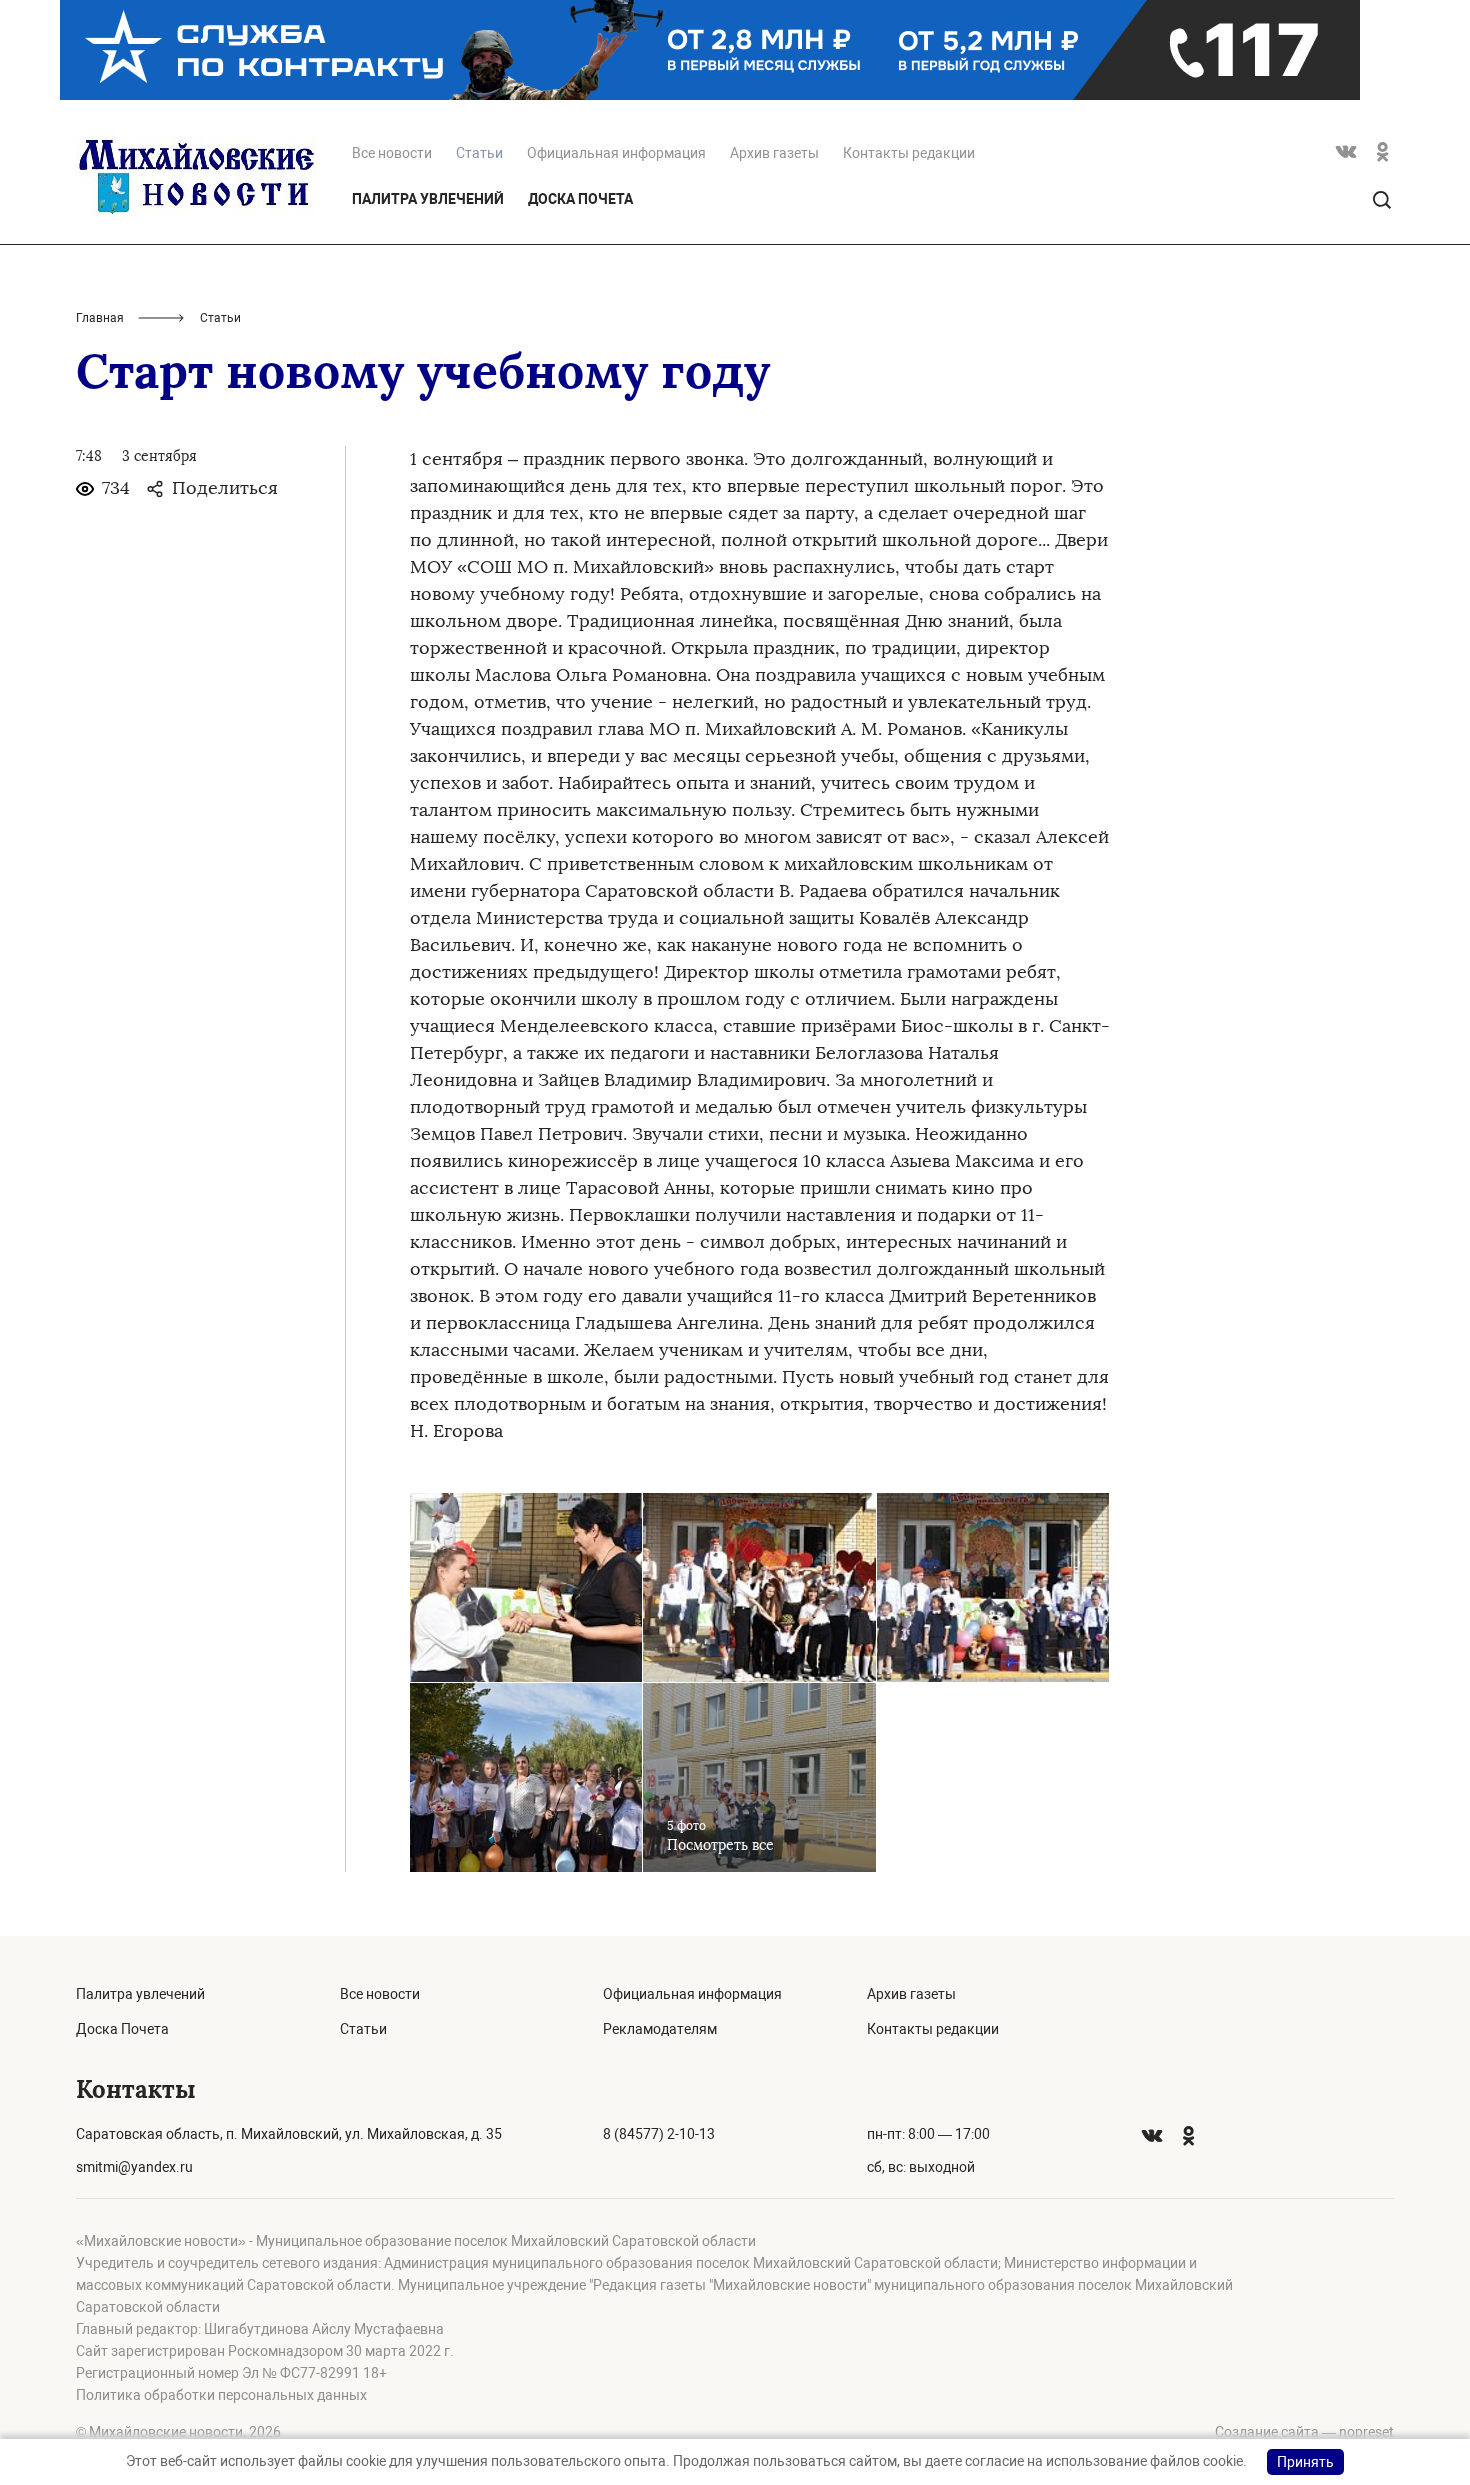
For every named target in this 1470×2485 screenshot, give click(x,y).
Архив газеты (774, 153)
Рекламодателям (660, 2029)
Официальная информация (616, 153)
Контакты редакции (909, 153)
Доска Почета (580, 199)
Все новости (392, 153)
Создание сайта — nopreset (1304, 2432)
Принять (1305, 2462)
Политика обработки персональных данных (221, 2395)
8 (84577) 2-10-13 (659, 2134)
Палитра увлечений (428, 199)
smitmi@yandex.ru (134, 2167)
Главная (100, 318)
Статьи (363, 2029)
